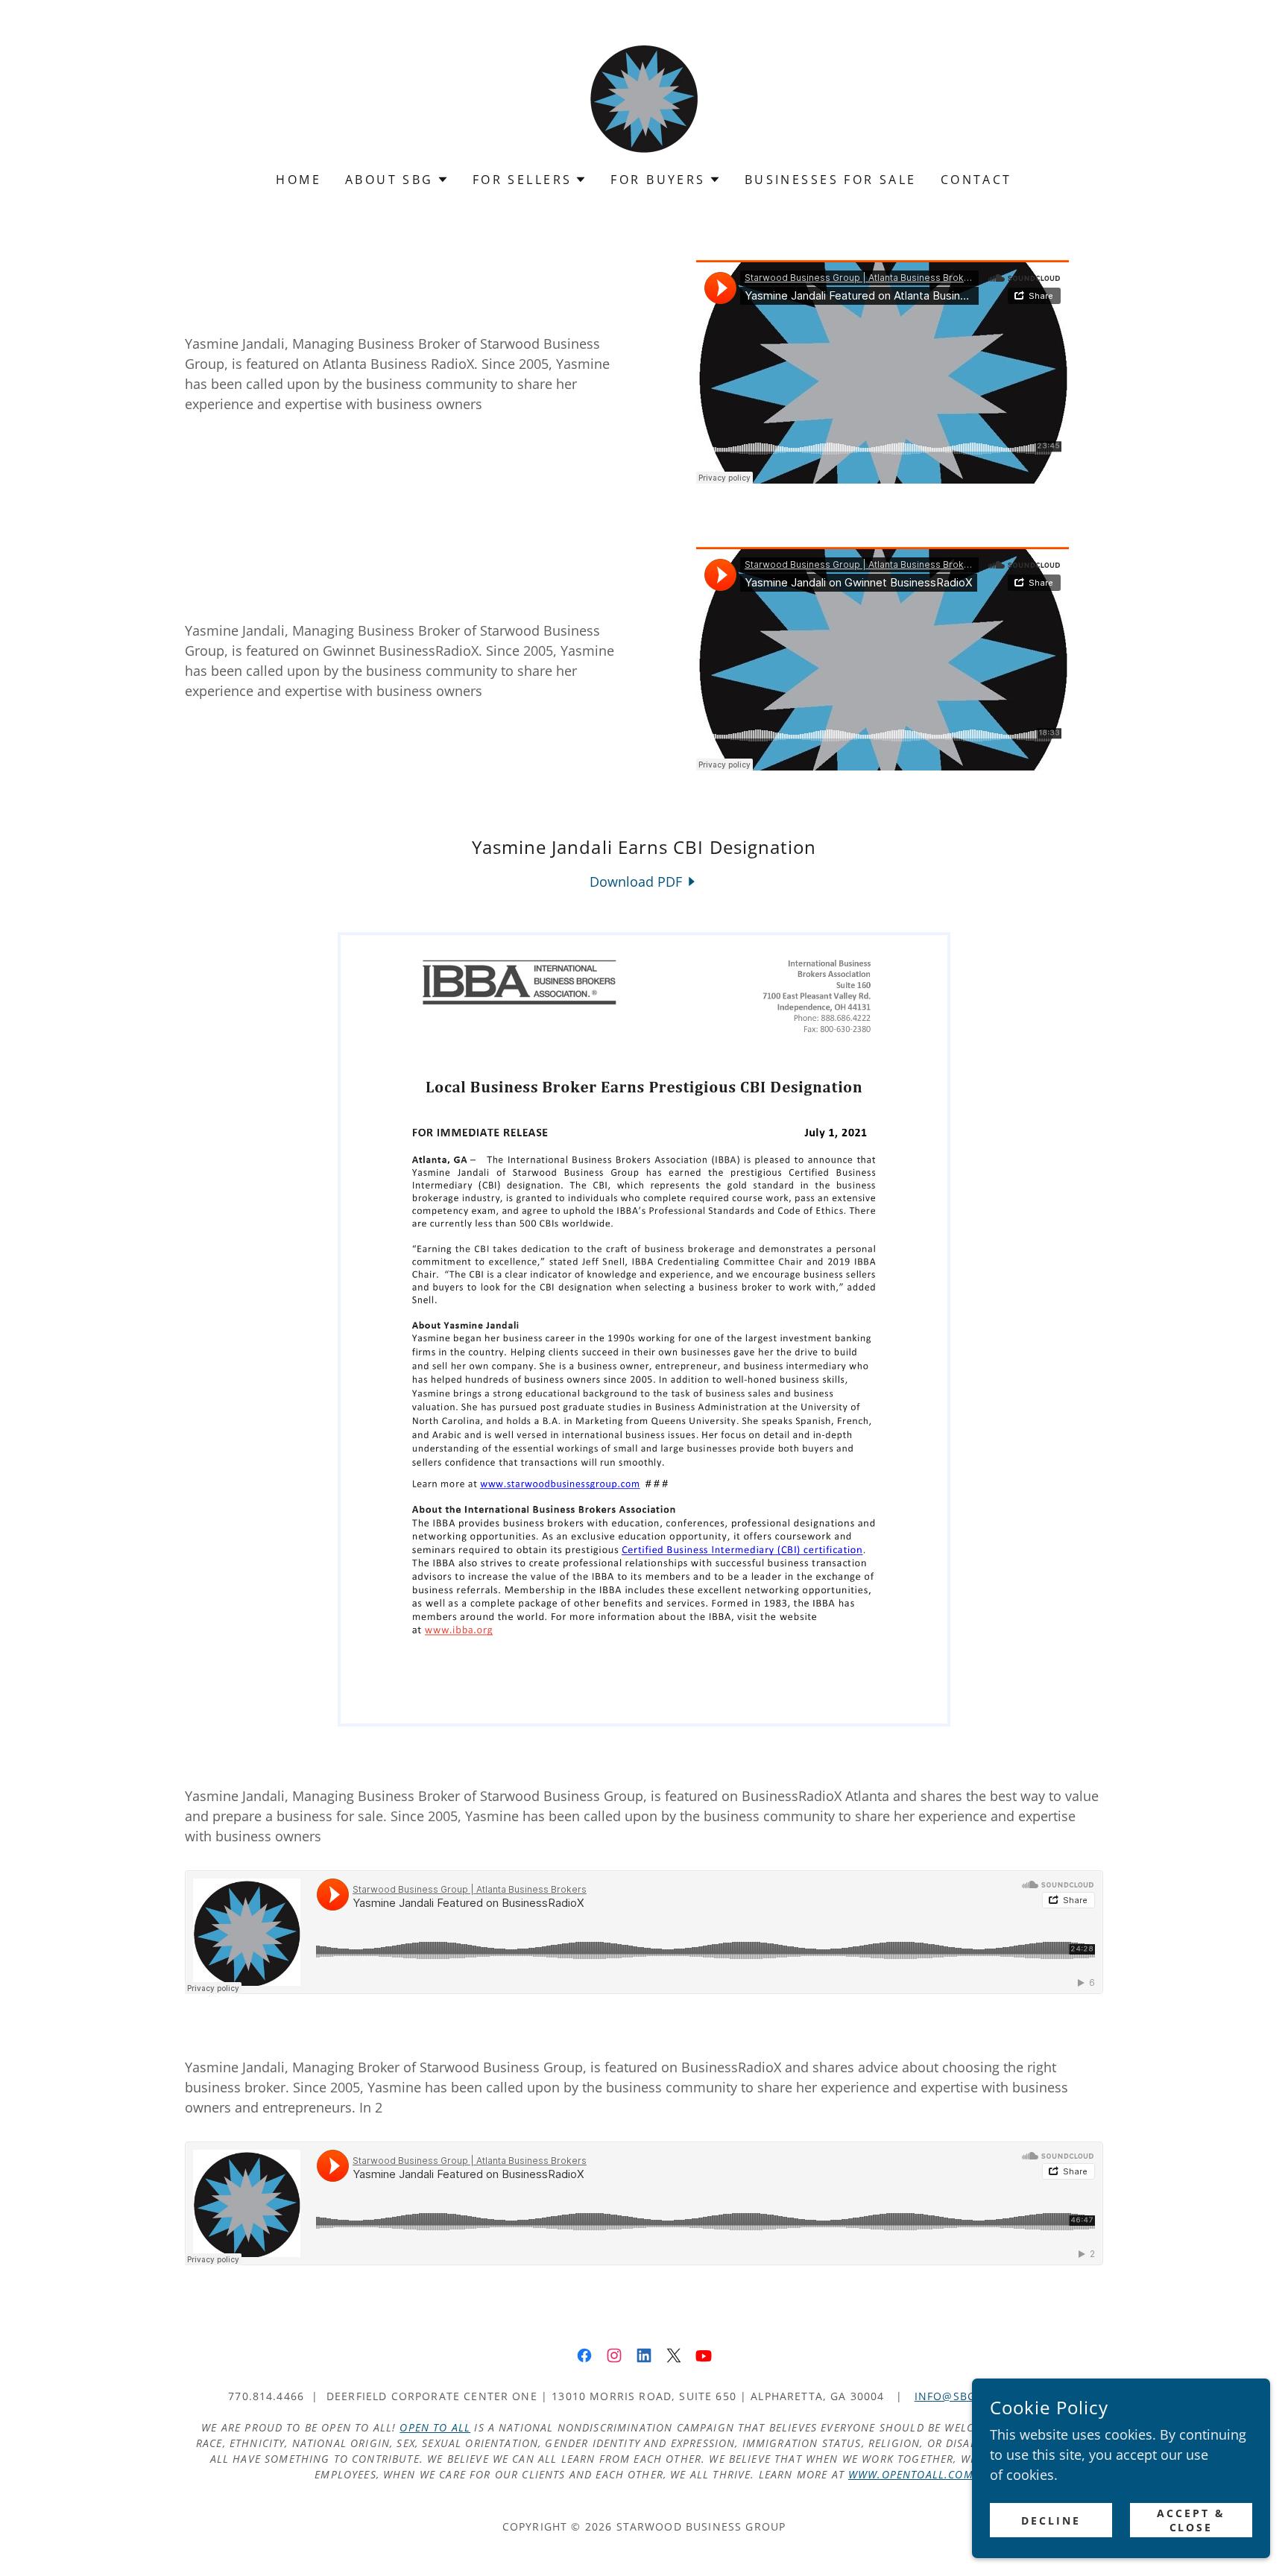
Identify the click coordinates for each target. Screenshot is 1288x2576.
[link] (644, 95)
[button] (397, 180)
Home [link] (299, 180)
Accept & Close (1191, 2520)
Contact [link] (976, 180)
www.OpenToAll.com (911, 2474)
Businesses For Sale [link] (831, 180)
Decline (1051, 2520)
